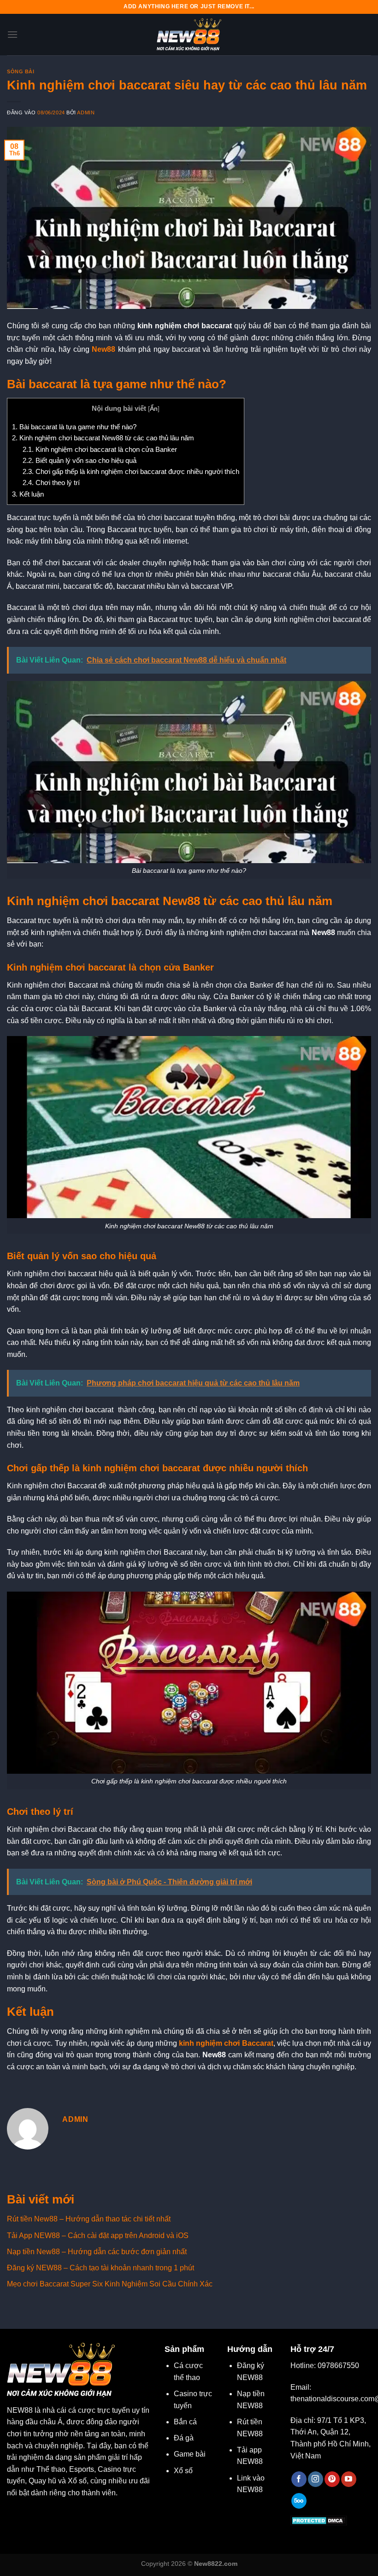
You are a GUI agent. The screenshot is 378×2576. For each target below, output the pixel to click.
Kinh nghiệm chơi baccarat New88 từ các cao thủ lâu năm (103, 438)
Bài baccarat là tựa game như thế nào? (74, 427)
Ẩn (154, 409)
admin (86, 113)
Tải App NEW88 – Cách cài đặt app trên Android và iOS (98, 2235)
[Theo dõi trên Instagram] (316, 2479)
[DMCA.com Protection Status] (319, 2520)
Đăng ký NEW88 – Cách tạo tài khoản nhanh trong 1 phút (100, 2268)
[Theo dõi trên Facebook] (299, 2479)
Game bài (190, 2454)
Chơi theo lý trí (51, 483)
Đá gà (184, 2438)
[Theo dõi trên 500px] (299, 2501)
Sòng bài (21, 71)
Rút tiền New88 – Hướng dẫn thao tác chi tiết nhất (89, 2219)
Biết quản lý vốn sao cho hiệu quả (80, 460)
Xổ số (183, 2471)
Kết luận (28, 494)
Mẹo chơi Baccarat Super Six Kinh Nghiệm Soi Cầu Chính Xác (110, 2284)
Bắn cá (185, 2422)
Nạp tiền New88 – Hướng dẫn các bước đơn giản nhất (97, 2252)
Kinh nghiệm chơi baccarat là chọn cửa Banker (100, 449)
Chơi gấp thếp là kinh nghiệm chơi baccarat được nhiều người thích (131, 471)
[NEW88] (189, 35)
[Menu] (12, 34)
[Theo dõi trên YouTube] (349, 2479)
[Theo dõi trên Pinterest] (332, 2479)
